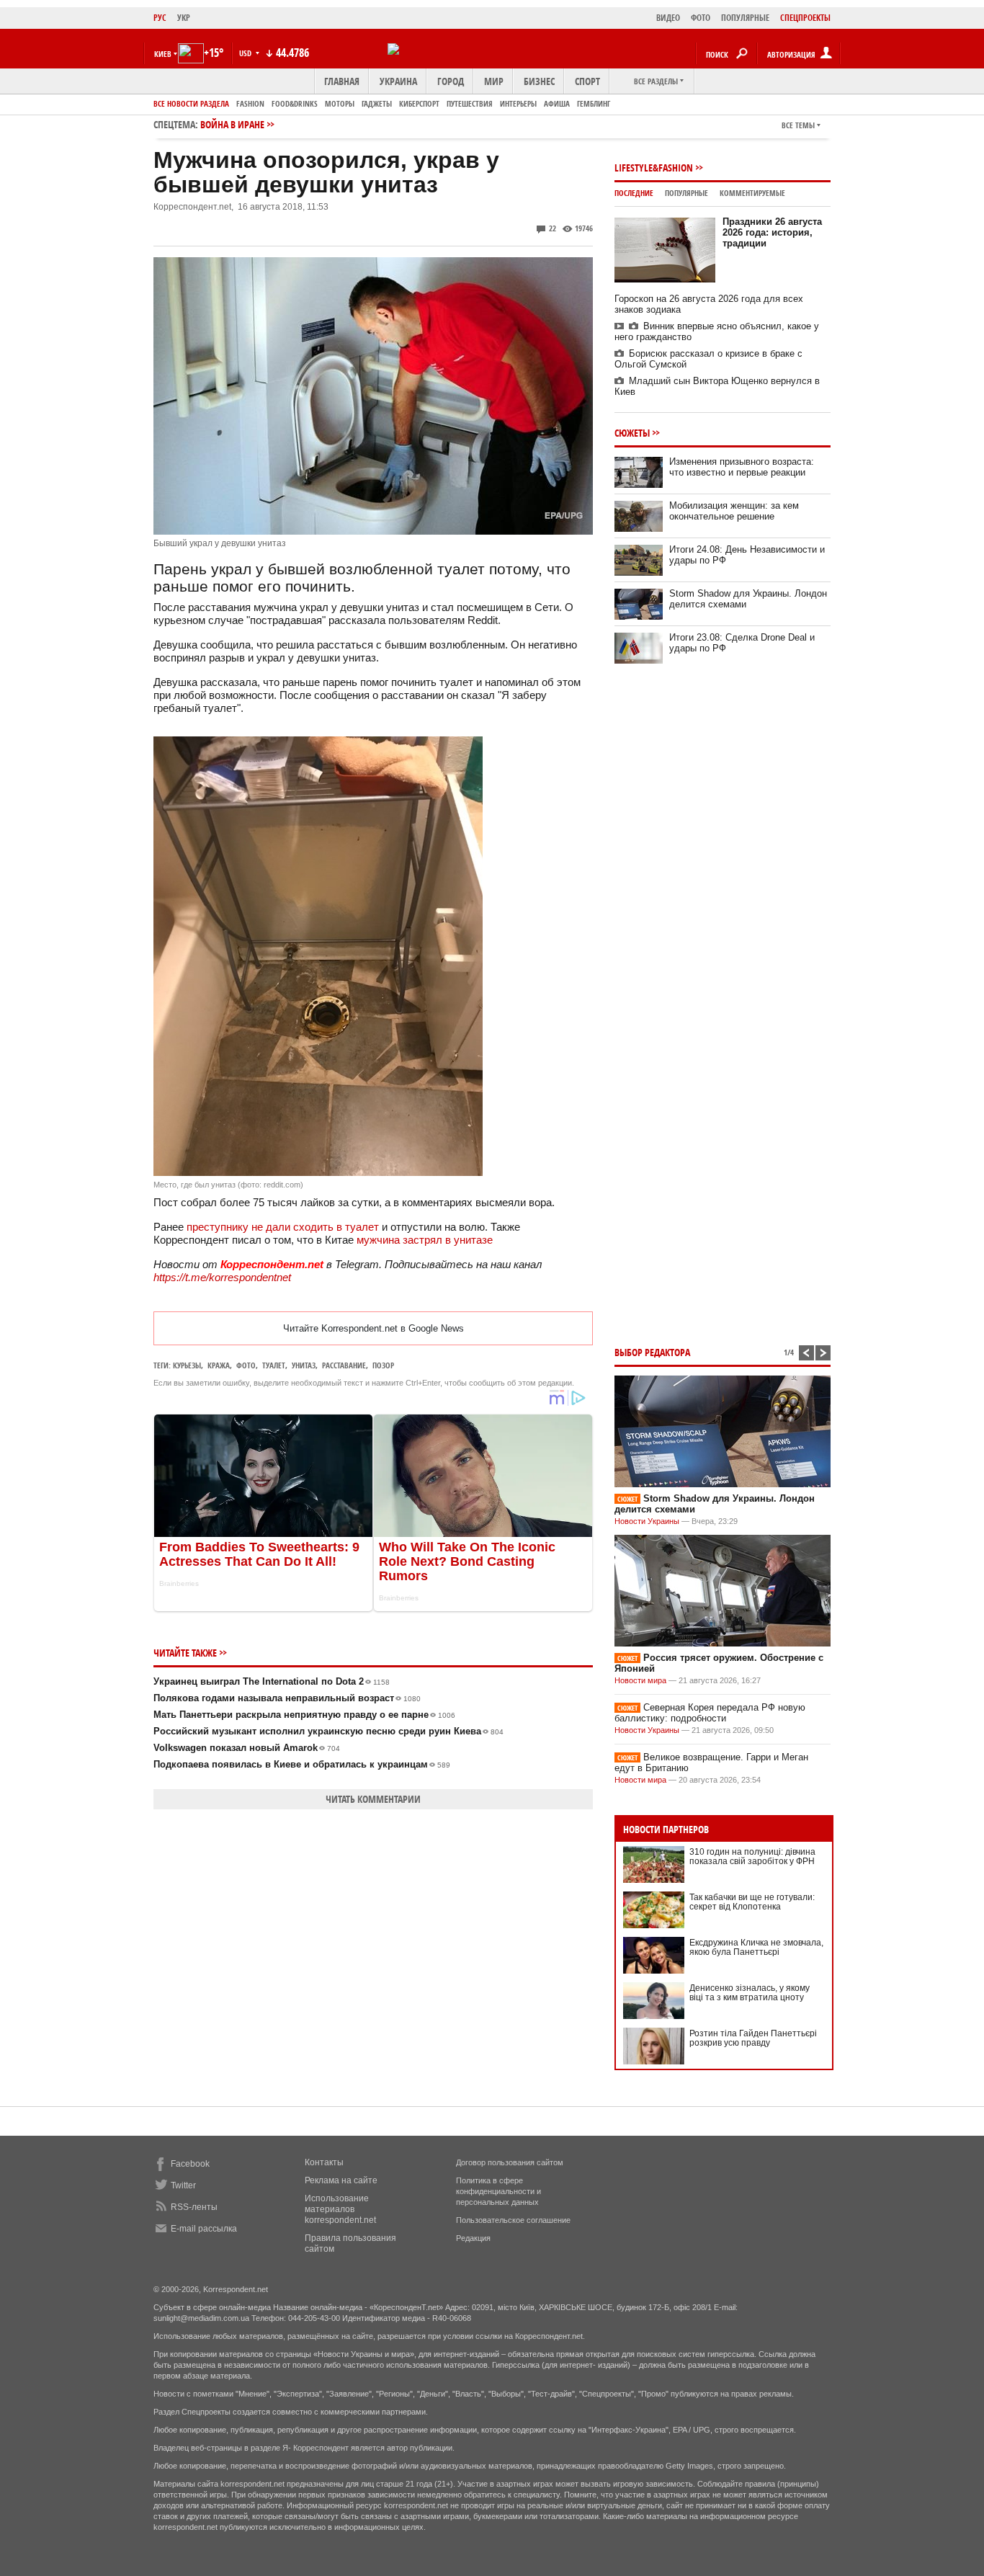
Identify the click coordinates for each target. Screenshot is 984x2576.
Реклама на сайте (341, 2180)
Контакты (324, 2162)
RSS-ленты (194, 2207)
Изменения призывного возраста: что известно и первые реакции (742, 467)
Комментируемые (752, 193)
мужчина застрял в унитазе (425, 1240)
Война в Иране (232, 124)
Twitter (183, 2185)
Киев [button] (163, 54)
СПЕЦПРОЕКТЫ (805, 18)
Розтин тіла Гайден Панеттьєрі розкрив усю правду (753, 2038)
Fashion (250, 103)
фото (246, 1365)
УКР (184, 18)
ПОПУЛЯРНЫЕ (745, 18)
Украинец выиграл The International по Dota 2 (272, 1681)
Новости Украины (647, 1521)
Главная (342, 81)
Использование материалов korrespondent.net (340, 2209)
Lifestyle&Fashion (654, 168)
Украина (398, 81)
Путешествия (470, 103)
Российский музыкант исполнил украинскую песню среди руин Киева (328, 1731)
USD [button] (246, 53)
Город (451, 81)
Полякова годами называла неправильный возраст (287, 1698)
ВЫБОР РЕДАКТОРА (652, 1352)
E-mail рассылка (204, 2229)
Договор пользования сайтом (510, 2162)
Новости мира (640, 1680)
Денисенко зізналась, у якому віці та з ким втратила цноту (750, 1993)
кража (219, 1365)
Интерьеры (518, 103)
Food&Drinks (295, 103)
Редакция (473, 2238)
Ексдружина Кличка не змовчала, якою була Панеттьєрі (756, 1947)
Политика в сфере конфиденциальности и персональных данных (498, 2191)
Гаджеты (377, 103)
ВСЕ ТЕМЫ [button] (798, 125)
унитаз (304, 1365)
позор (383, 1365)
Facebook (190, 2164)
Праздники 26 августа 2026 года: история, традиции (772, 232)
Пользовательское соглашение (513, 2220)
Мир (494, 81)
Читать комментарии (373, 1799)
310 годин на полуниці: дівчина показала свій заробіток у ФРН (752, 1857)
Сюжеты (632, 433)
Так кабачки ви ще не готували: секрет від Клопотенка (752, 1902)
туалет (274, 1365)
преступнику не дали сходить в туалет (283, 1227)
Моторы (340, 103)
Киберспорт (419, 103)
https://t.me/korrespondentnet (222, 1277)
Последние (634, 193)
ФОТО (701, 18)
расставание (344, 1365)
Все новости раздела (191, 103)
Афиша (557, 103)
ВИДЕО (668, 18)
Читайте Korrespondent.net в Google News (374, 1328)
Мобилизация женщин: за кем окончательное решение (734, 511)
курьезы (187, 1365)
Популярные (686, 193)
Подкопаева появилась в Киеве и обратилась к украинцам (302, 1764)
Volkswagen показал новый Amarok (247, 1748)
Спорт (587, 81)
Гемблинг (594, 103)
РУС (160, 18)
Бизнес (539, 81)
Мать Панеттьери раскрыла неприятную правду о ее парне (304, 1715)
